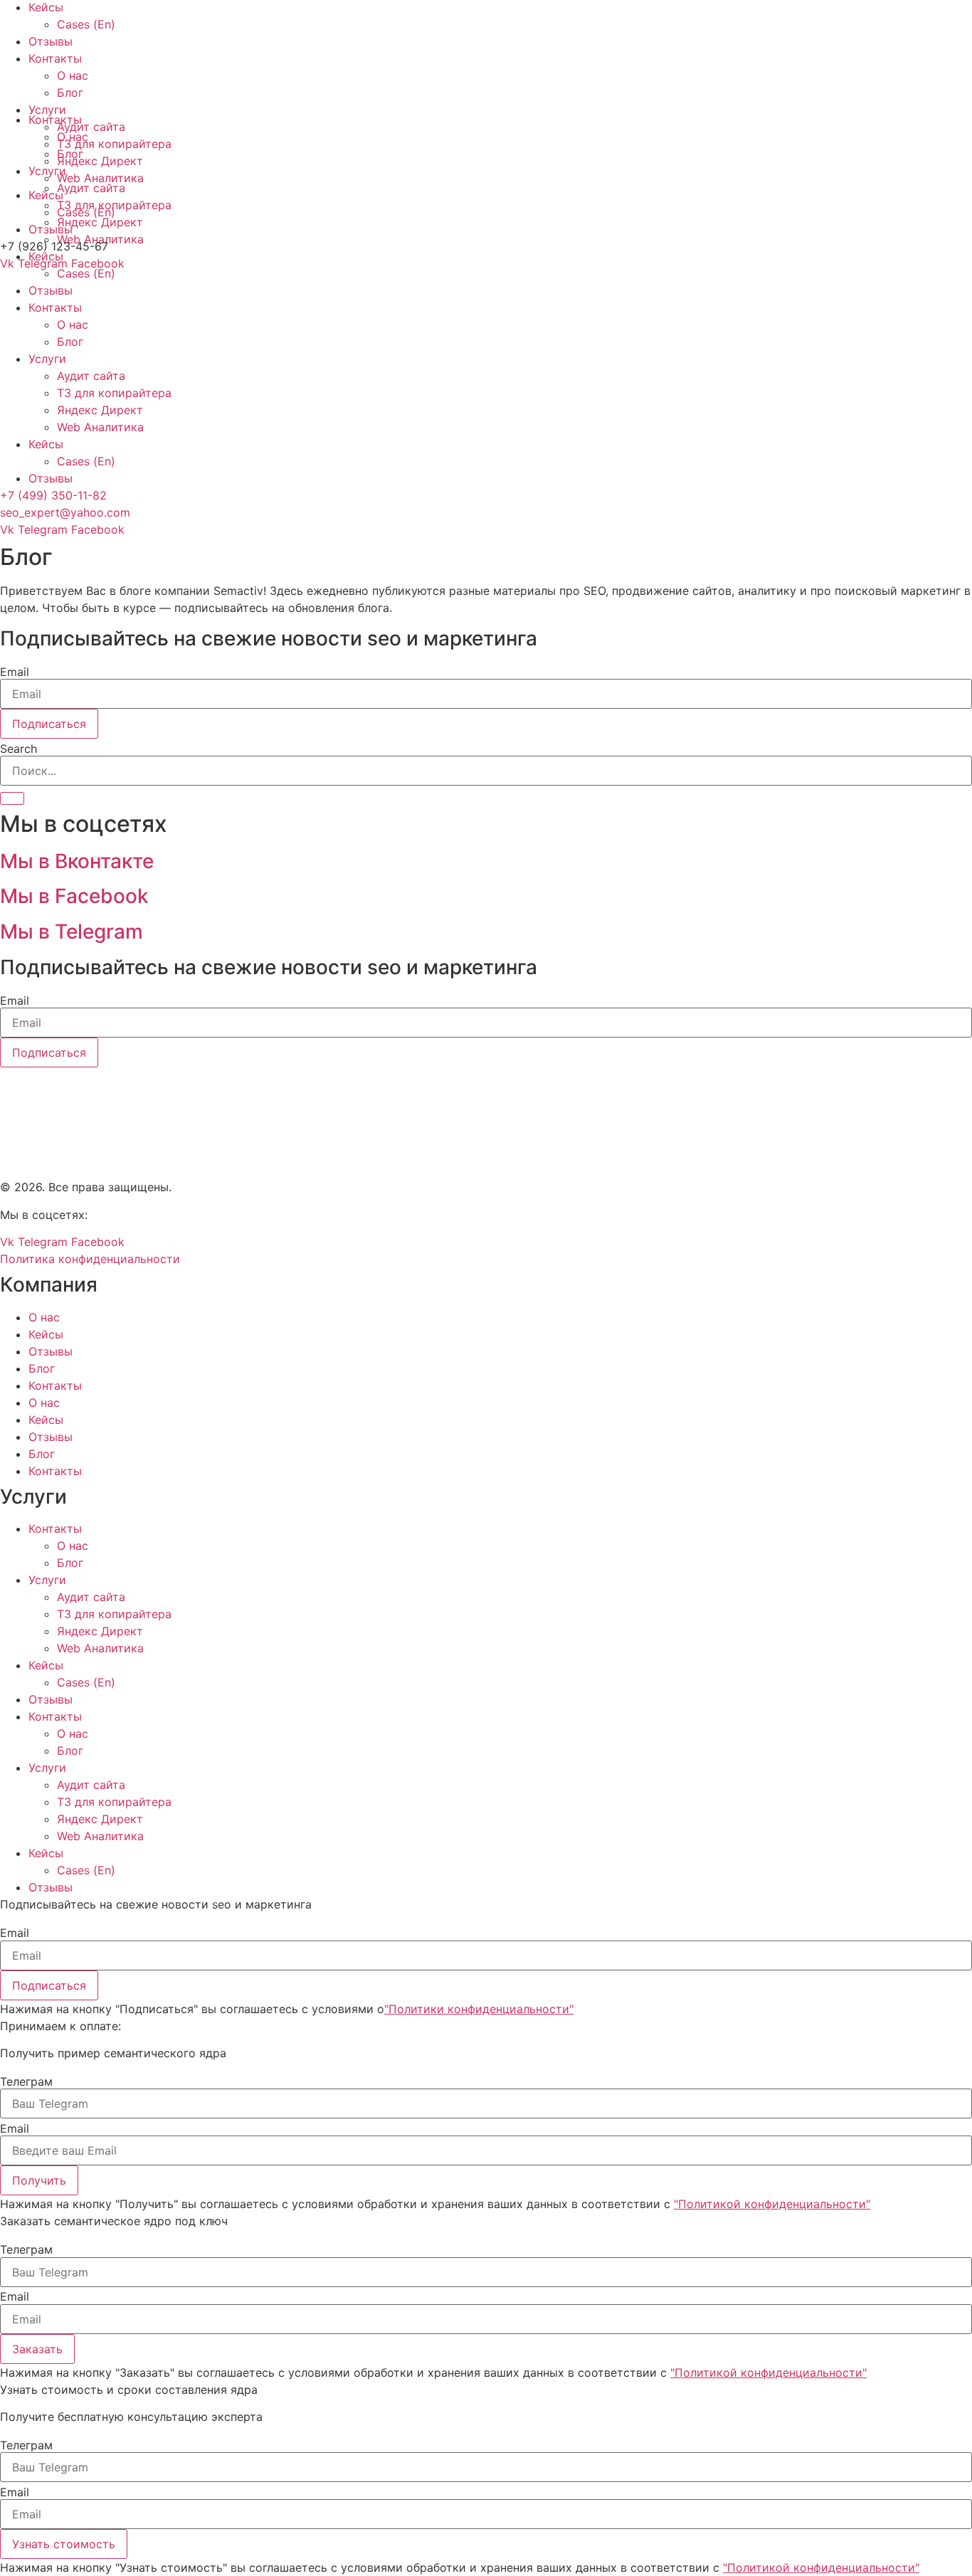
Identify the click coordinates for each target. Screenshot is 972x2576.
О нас (73, 324)
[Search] (12, 798)
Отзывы (51, 290)
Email (15, 672)
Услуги (47, 359)
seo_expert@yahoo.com (65, 512)
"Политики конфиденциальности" (479, 2009)
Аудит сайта (91, 376)
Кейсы (46, 444)
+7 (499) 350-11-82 (53, 495)
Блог (70, 342)
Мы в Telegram (72, 931)
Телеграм (26, 2081)
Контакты (55, 307)
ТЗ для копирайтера (114, 393)
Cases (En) (86, 273)
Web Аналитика (100, 427)
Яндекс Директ (100, 410)
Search (19, 749)
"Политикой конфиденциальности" (772, 2204)
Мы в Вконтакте (77, 861)
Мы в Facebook (74, 896)
